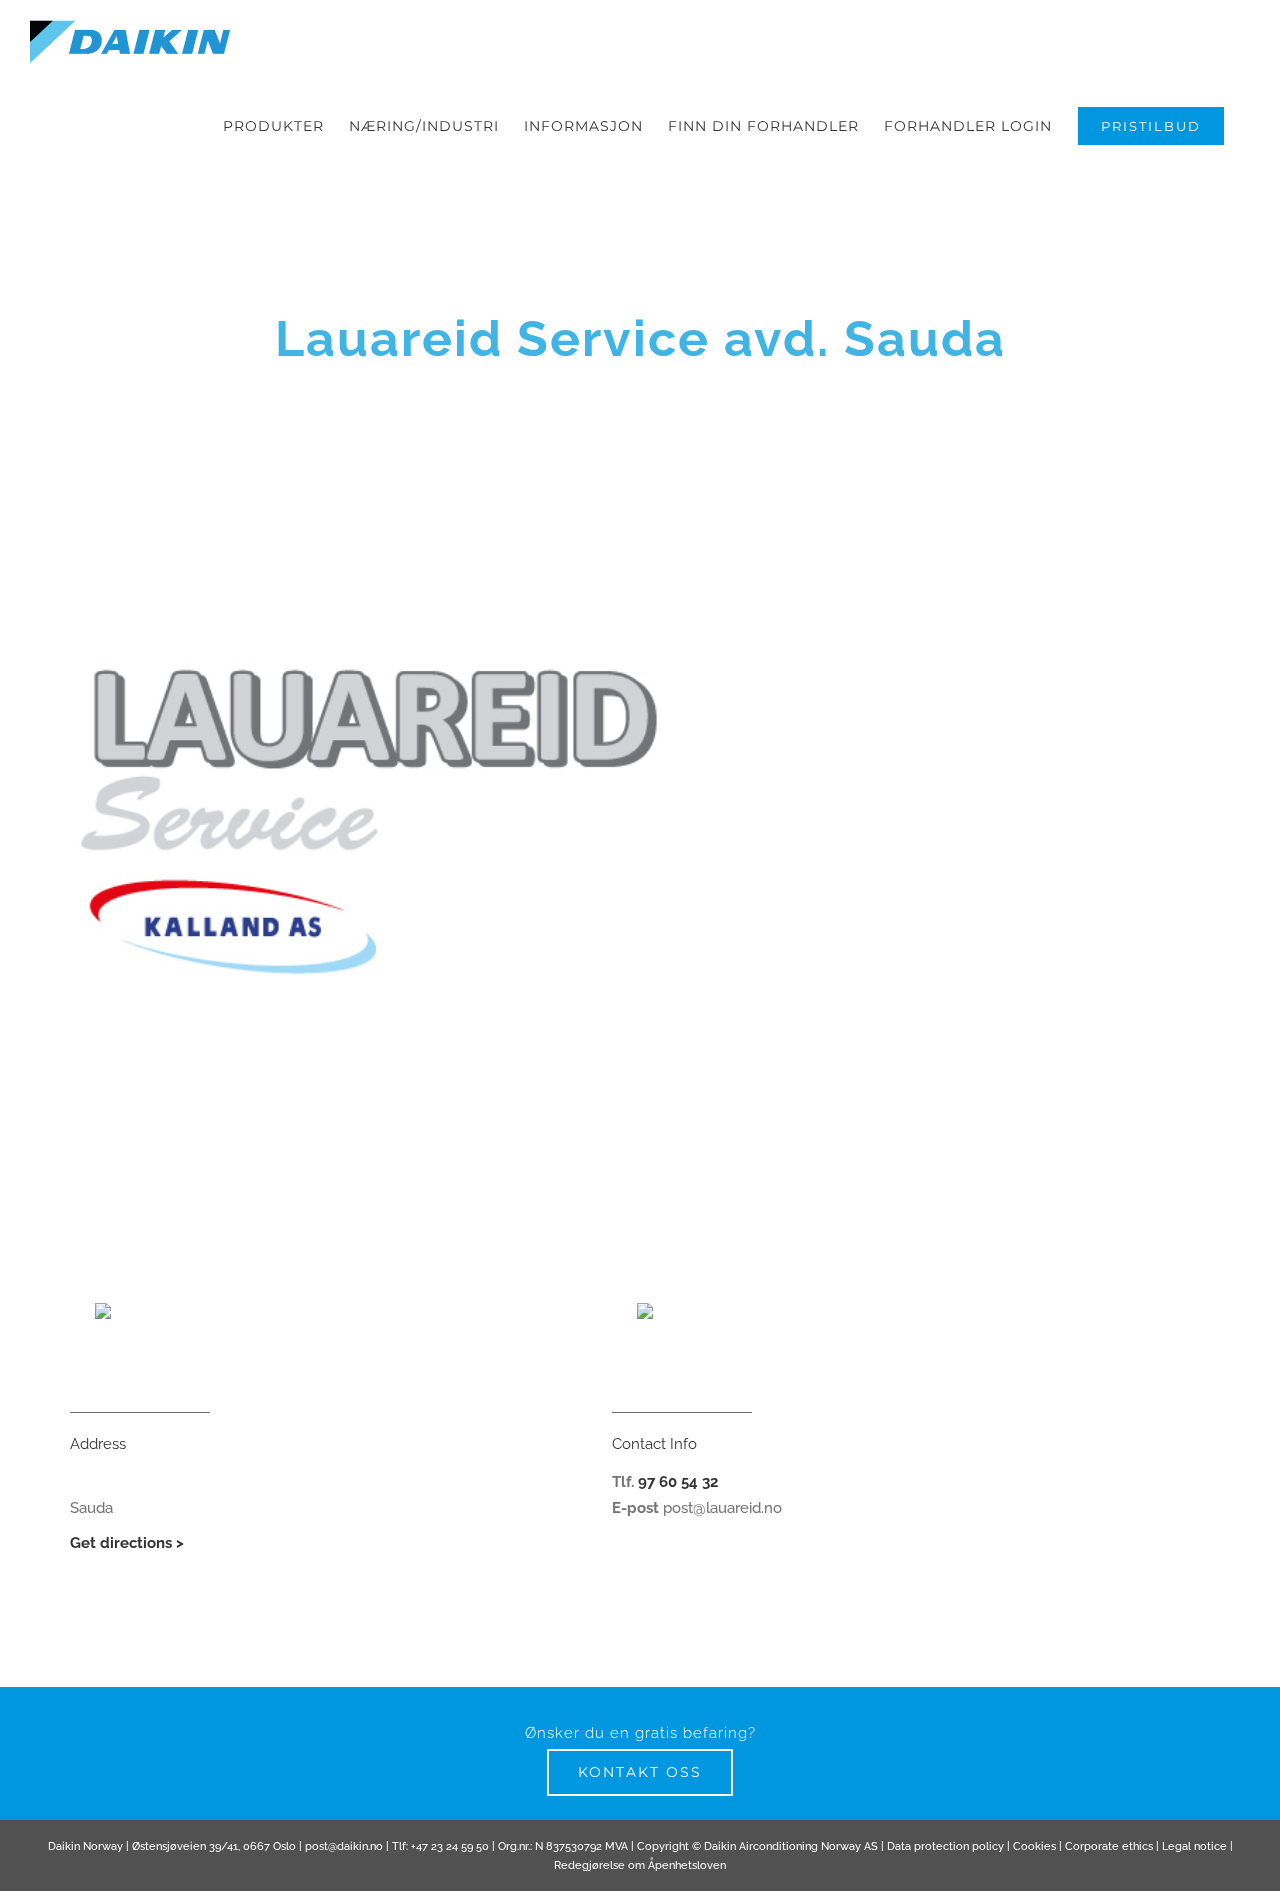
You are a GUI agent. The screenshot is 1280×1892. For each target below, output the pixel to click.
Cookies (1034, 1846)
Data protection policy (945, 1846)
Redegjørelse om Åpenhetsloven (640, 1865)
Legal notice (1194, 1846)
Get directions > (127, 1543)
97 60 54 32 (678, 1482)
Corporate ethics (1109, 1846)
